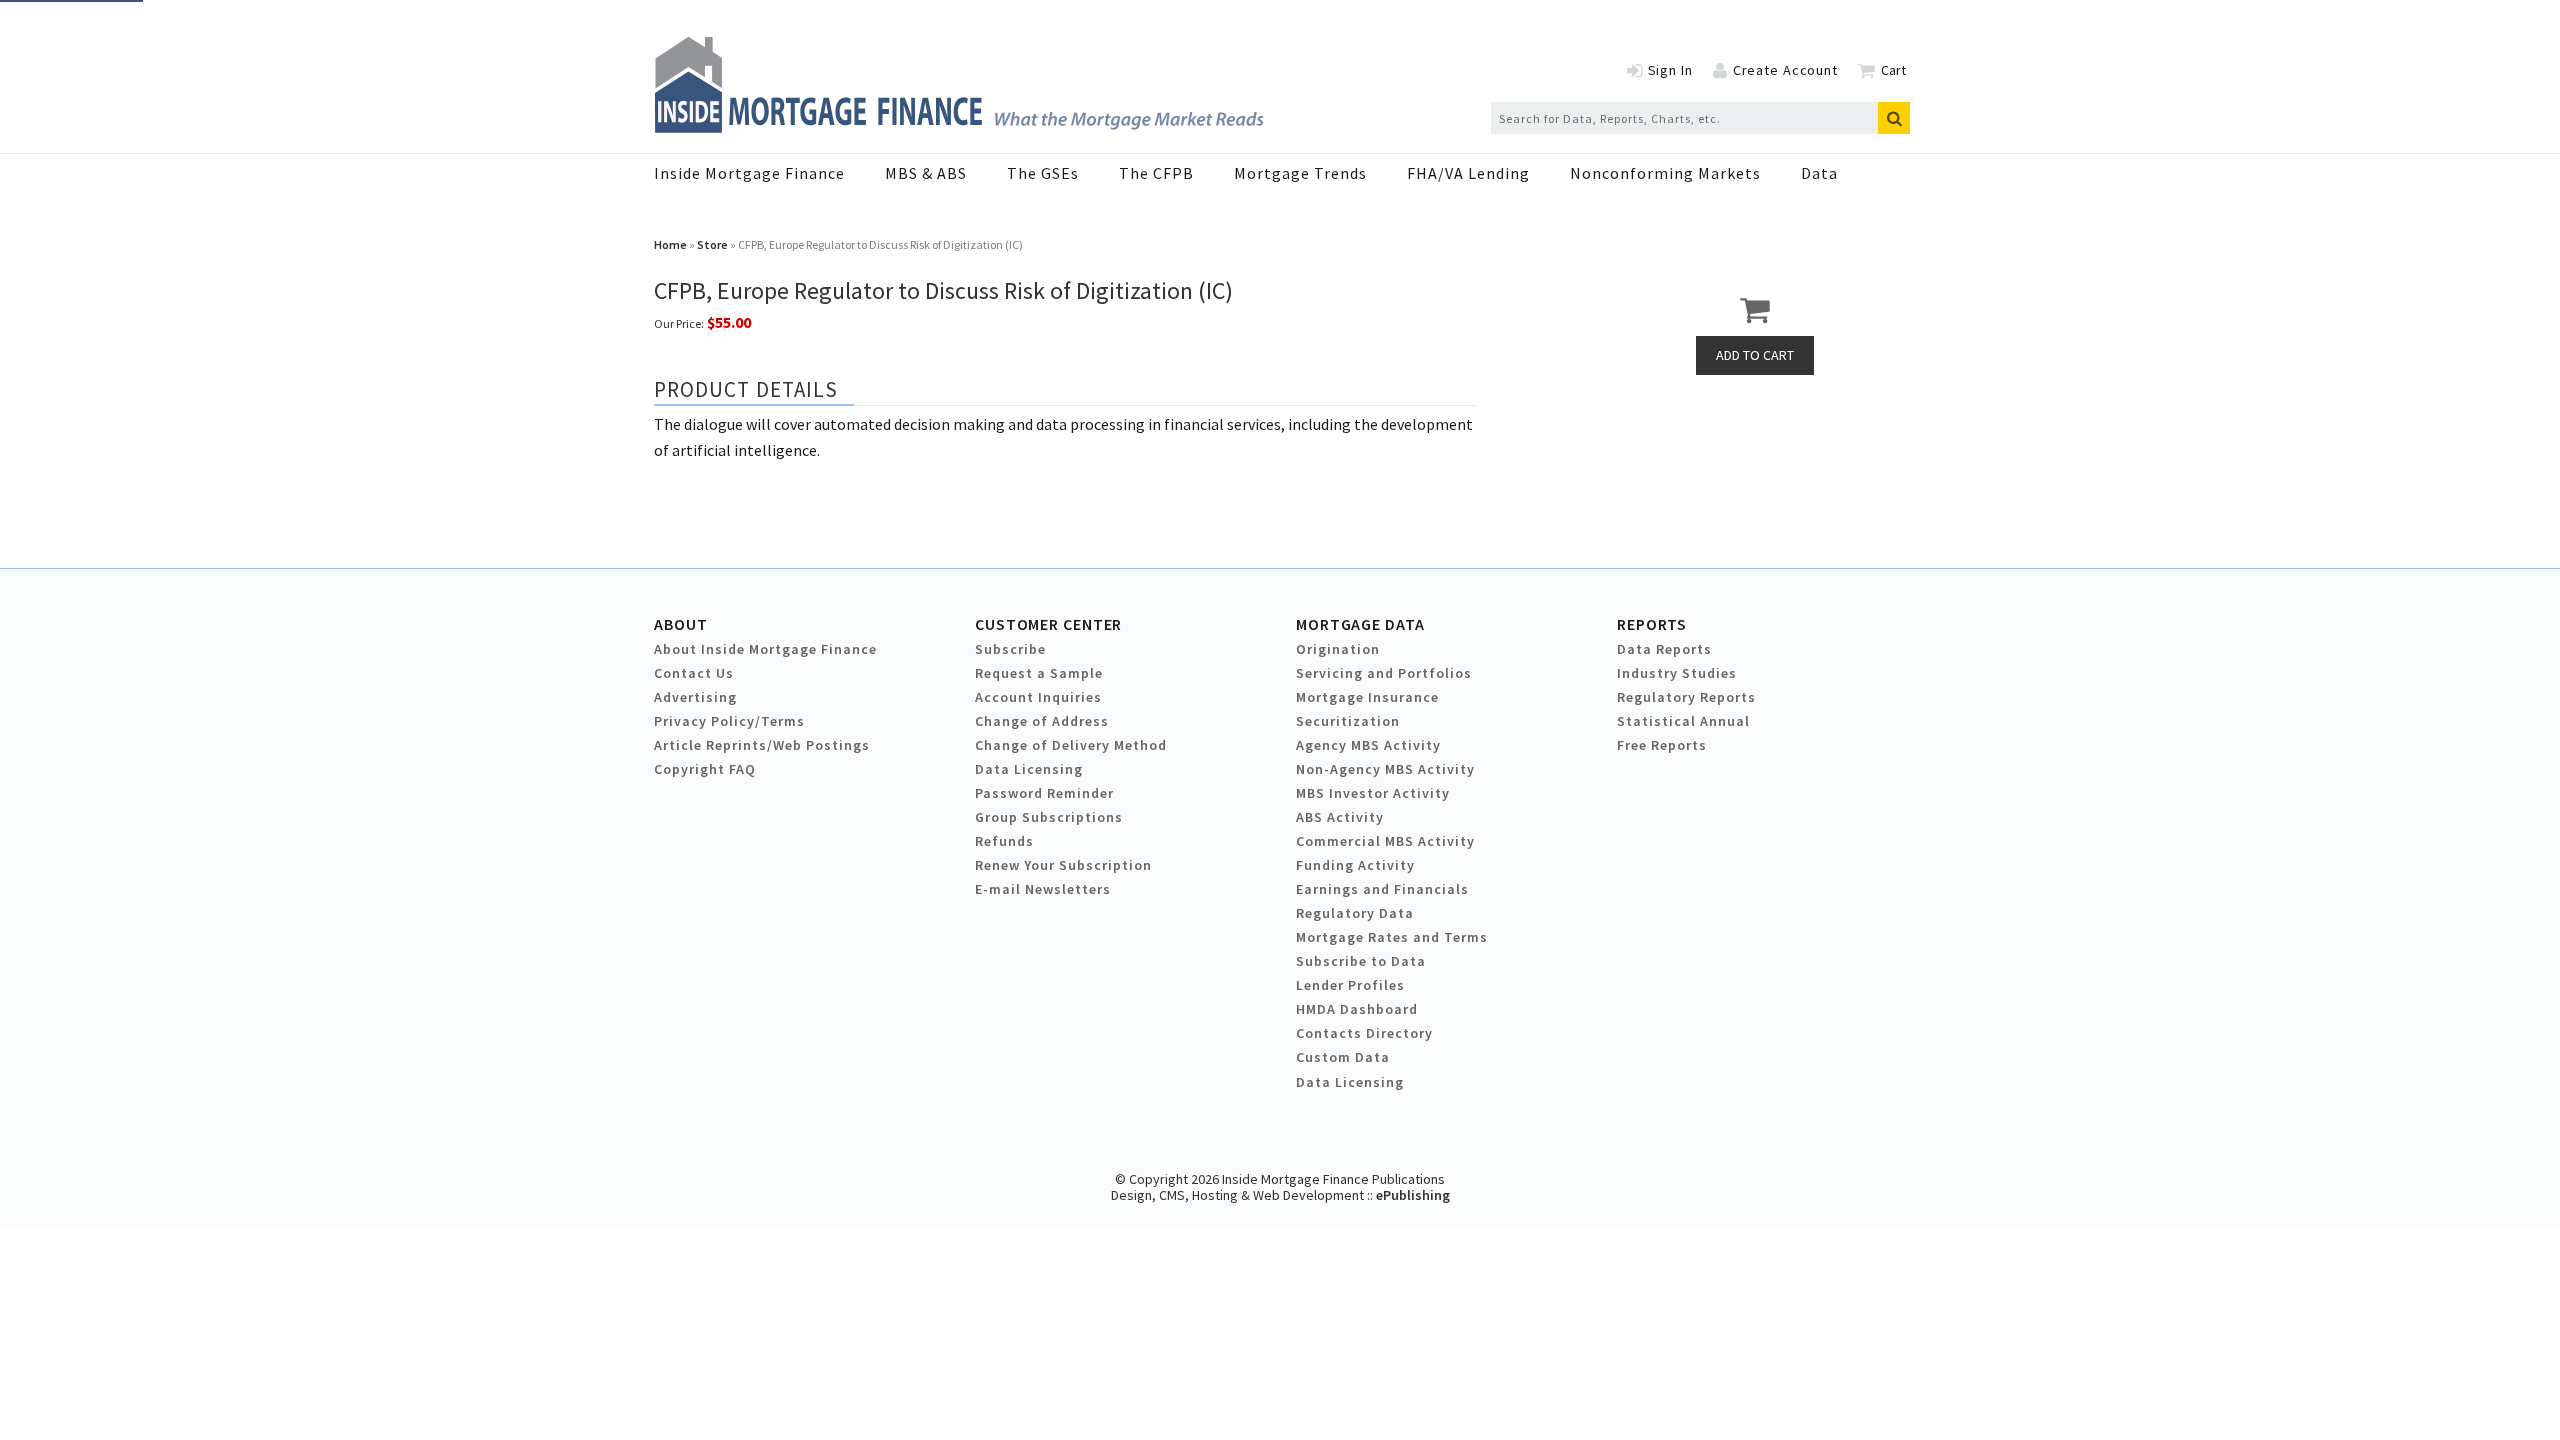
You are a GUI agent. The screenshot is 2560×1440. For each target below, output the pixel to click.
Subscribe (1010, 649)
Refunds (1004, 841)
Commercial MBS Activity (1385, 841)
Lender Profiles (1350, 985)
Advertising (695, 697)
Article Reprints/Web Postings (762, 745)
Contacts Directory (1364, 1033)
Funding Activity (1355, 865)
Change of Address (1042, 721)
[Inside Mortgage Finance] (959, 127)
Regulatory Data (1355, 913)
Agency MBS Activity (1368, 745)
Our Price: (679, 323)
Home (670, 244)
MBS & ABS (926, 173)
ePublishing (1413, 1195)
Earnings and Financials (1382, 889)
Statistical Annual (1683, 721)
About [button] (680, 624)
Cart (1893, 70)
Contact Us (694, 673)
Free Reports (1662, 745)
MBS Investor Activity (1373, 793)
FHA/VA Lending (1468, 173)
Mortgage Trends (1300, 173)
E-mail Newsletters (1043, 889)
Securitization (1348, 721)
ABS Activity (1340, 817)
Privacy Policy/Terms (729, 721)
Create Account (1785, 70)
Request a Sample (1039, 673)
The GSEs (1043, 173)
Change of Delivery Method (1071, 745)
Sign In (1670, 70)
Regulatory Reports (1686, 697)
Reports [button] (1652, 624)
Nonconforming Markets (1665, 173)
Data (1819, 173)
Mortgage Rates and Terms (1392, 937)
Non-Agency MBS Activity (1385, 769)
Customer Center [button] (1048, 624)
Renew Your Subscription (1063, 865)
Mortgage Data (1360, 624)
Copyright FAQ (705, 769)
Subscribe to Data (1361, 961)
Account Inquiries (1038, 697)
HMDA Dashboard (1357, 1009)
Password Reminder (1044, 793)
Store (712, 244)
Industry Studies (1677, 673)
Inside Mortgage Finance (749, 173)
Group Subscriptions (1049, 817)
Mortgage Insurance (1367, 697)
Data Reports (1664, 649)
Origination (1338, 649)
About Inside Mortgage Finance (765, 649)
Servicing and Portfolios (1384, 673)
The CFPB (1156, 173)
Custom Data (1343, 1057)
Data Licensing (1029, 769)
